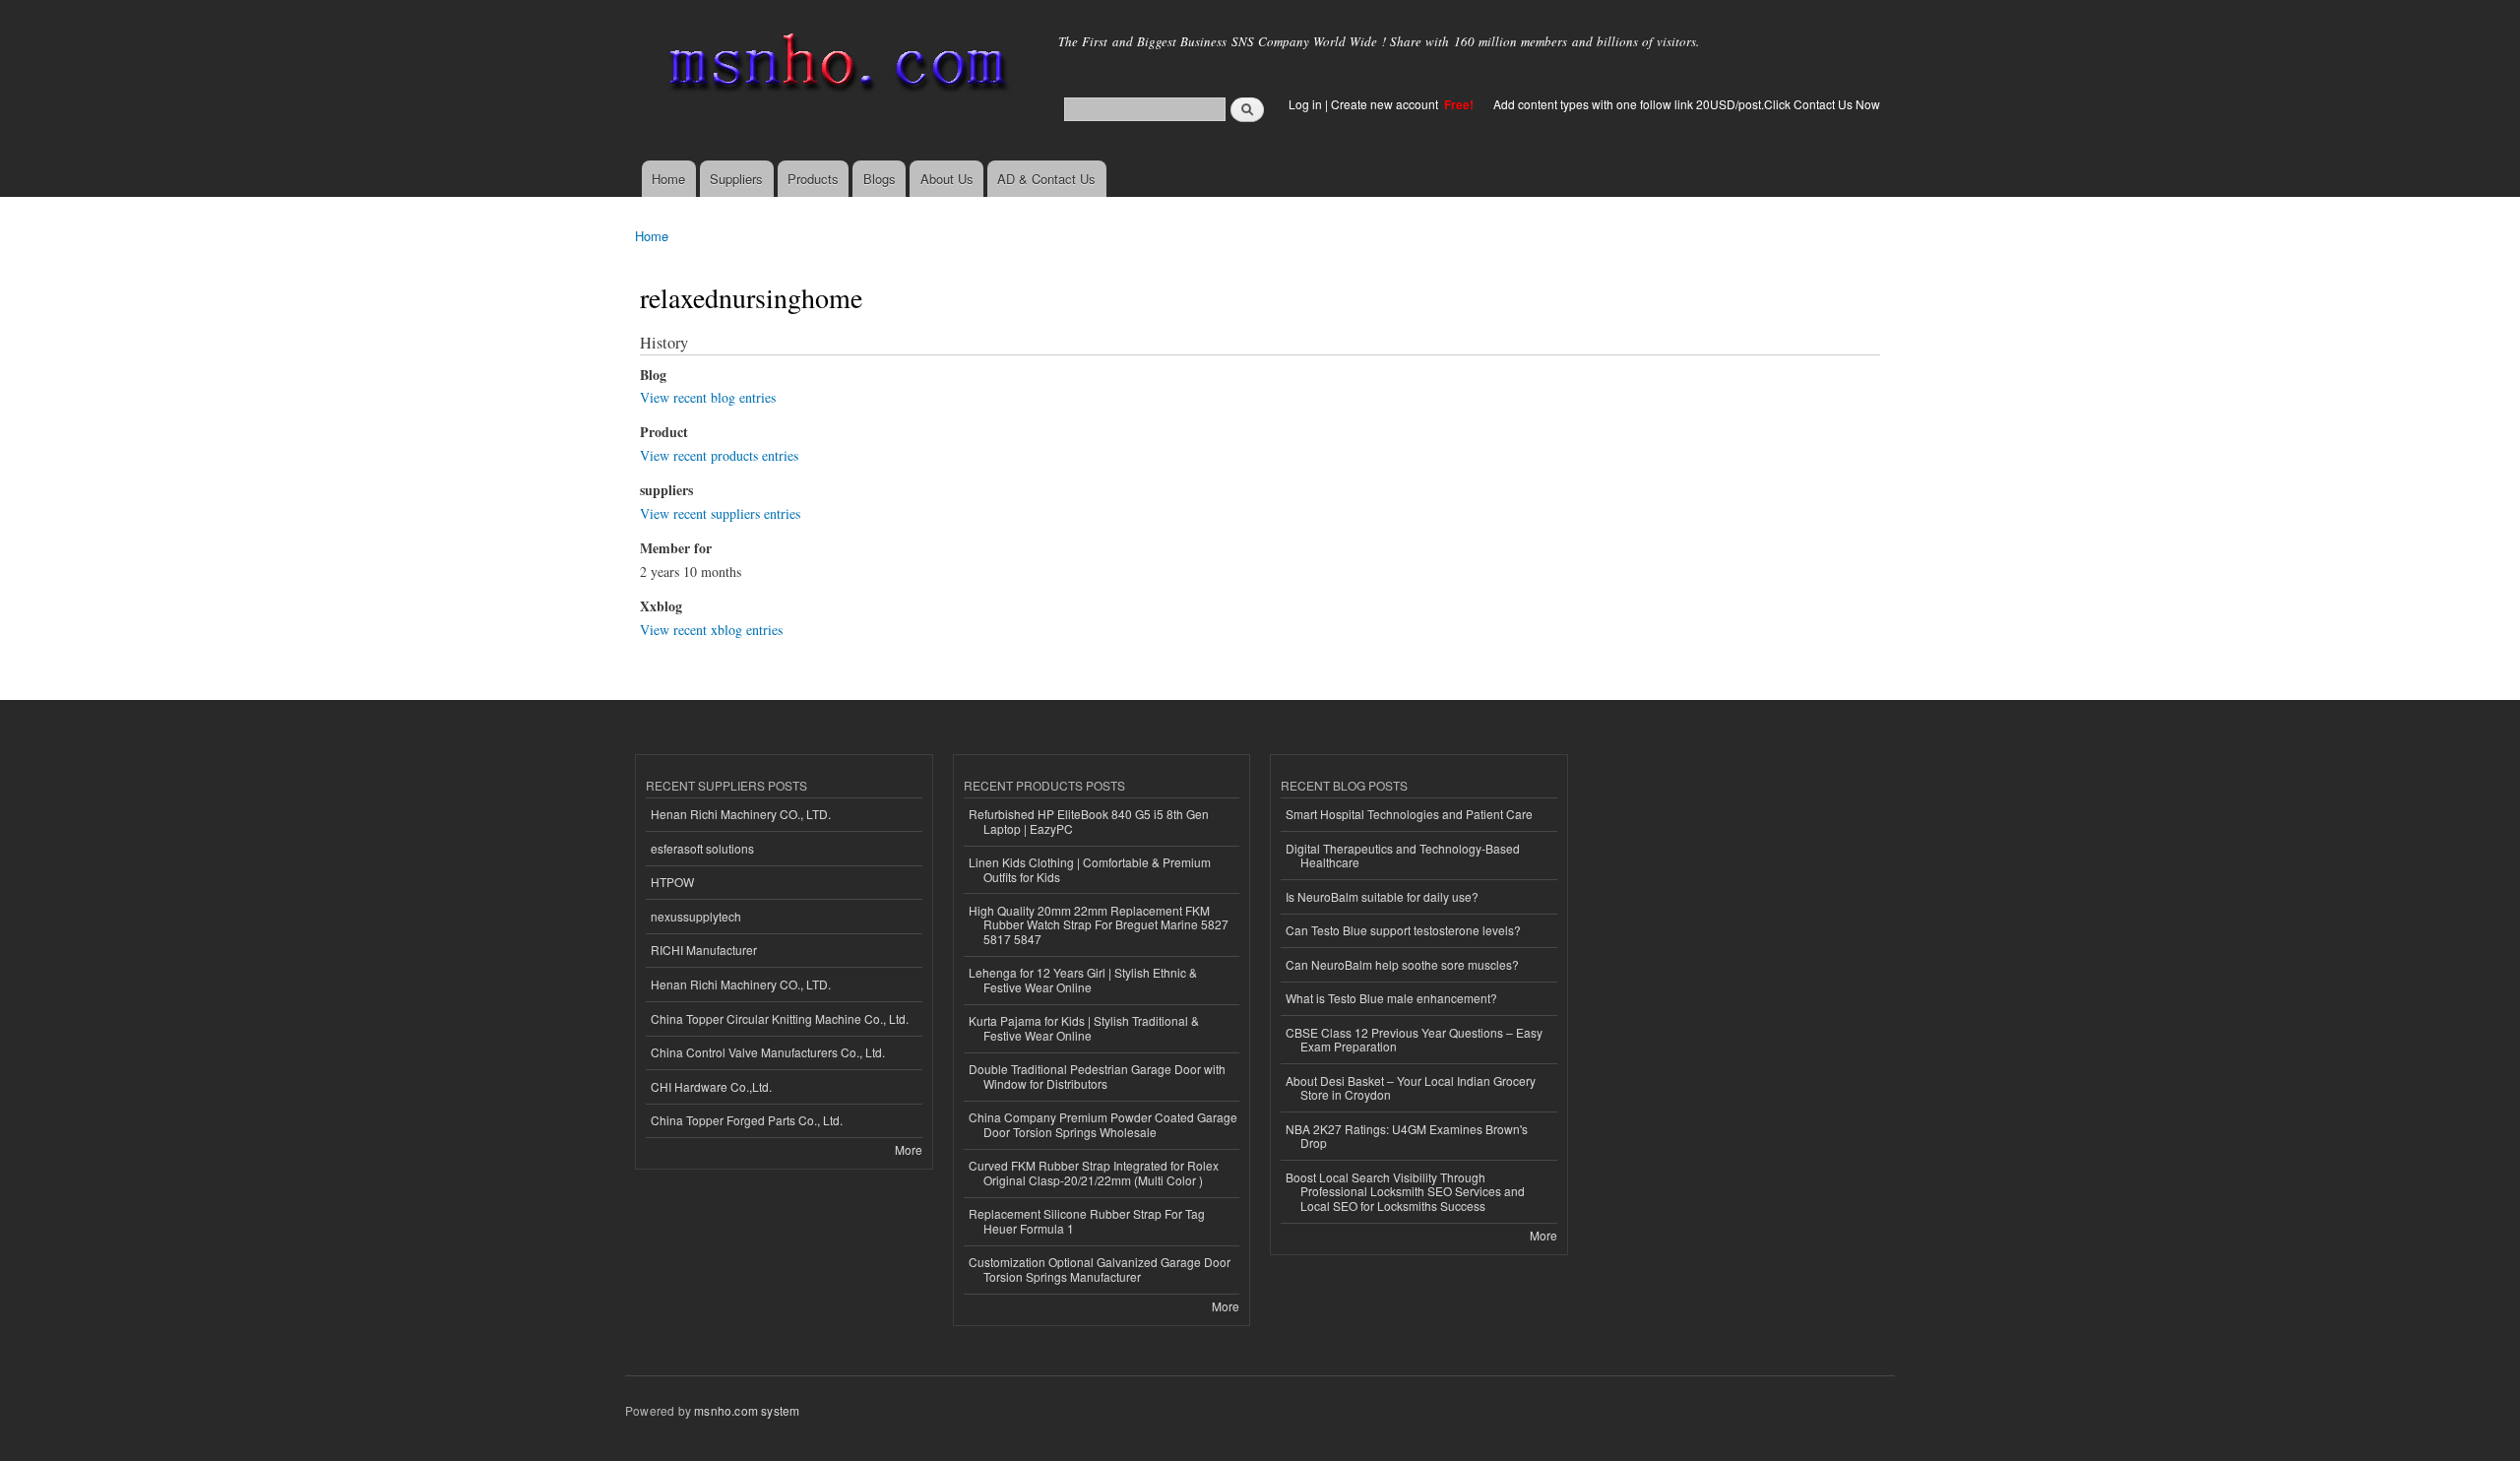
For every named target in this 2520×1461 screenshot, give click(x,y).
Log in (1305, 104)
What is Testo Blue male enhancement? (1391, 998)
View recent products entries (719, 455)
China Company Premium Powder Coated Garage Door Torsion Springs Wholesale (1103, 1124)
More (909, 1149)
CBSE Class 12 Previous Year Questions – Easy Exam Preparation (1414, 1039)
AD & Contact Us (1046, 179)
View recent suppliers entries (720, 513)
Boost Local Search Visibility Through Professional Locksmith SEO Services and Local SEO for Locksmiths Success (1405, 1191)
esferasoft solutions (702, 848)
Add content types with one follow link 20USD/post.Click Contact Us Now (1687, 104)
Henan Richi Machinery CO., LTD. (741, 814)
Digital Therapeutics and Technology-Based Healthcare (1403, 855)
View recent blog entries (708, 397)
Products (813, 179)
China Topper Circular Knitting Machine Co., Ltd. (780, 1018)
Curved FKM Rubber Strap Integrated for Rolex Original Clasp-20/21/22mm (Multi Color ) (1094, 1172)
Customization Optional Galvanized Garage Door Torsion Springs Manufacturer (1100, 1269)
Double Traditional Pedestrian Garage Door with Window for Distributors (1097, 1076)
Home (668, 179)
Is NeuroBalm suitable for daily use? (1382, 896)
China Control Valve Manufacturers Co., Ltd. (768, 1052)
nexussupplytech (696, 916)
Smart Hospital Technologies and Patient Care (1409, 814)
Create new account (1386, 104)
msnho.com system (747, 1410)
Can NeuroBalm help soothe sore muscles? (1402, 964)
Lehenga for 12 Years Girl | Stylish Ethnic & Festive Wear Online (1083, 979)
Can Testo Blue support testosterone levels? (1403, 930)
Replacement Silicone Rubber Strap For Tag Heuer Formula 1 (1087, 1220)
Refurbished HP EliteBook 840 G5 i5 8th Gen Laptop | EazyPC (1089, 821)
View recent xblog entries (711, 630)
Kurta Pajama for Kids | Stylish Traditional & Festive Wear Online (1084, 1027)
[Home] (834, 66)
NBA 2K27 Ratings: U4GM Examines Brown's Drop (1407, 1136)
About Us (947, 179)
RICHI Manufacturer (704, 950)
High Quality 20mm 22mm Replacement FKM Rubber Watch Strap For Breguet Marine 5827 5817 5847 (1099, 924)
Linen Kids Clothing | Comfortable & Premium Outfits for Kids (1090, 869)
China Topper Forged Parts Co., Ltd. (747, 1120)
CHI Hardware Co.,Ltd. (711, 1086)
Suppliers (736, 179)
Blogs (880, 179)
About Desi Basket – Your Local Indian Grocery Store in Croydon (1411, 1087)
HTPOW (672, 882)
